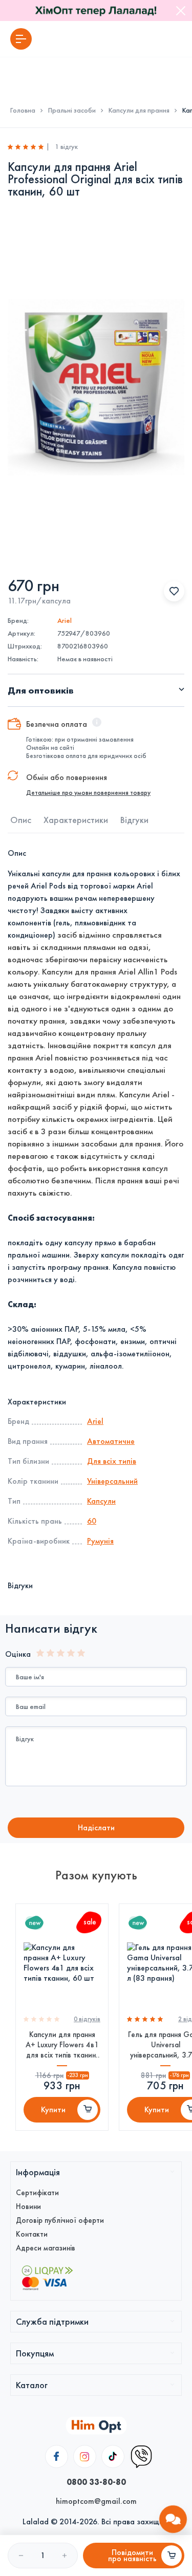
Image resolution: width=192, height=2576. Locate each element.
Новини (28, 2206)
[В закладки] (174, 591)
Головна (23, 111)
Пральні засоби (72, 111)
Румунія (100, 1541)
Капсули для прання (139, 111)
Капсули (101, 1501)
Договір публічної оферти (60, 2220)
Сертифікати (37, 2193)
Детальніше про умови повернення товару (88, 793)
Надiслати (96, 1827)
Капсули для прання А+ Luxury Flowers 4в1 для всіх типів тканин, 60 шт (62, 2045)
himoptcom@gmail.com (96, 2501)
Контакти (32, 2234)
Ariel (65, 621)
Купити (53, 2109)
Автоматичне (111, 1441)
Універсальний (112, 1481)
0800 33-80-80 (96, 2482)
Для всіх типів (112, 1461)
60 (92, 1521)
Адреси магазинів (46, 2248)
